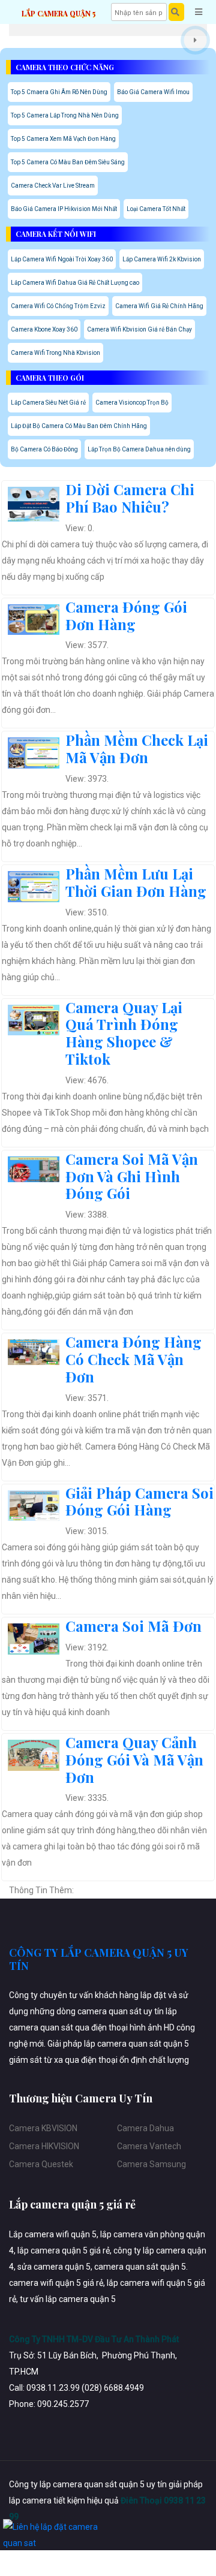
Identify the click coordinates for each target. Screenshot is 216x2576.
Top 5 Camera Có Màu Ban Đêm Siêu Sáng (68, 162)
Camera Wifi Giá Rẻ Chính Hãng (159, 306)
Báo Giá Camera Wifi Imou (153, 92)
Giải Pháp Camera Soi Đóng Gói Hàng (139, 1501)
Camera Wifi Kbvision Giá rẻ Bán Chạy (139, 329)
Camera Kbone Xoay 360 (44, 329)
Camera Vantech (149, 2146)
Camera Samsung (151, 2164)
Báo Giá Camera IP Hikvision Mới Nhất (64, 209)
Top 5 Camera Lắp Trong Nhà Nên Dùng (65, 115)
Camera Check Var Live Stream (53, 186)
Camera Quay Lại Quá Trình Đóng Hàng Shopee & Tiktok (124, 1033)
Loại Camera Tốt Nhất (156, 209)
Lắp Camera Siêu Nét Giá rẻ (48, 403)
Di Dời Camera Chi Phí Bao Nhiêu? (130, 498)
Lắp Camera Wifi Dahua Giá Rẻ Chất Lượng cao (75, 283)
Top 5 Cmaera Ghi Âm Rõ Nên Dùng (59, 92)
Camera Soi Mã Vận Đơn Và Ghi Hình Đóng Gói (132, 1176)
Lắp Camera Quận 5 (58, 13)
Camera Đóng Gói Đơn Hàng (126, 615)
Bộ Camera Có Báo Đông (44, 449)
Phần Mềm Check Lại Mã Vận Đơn (137, 748)
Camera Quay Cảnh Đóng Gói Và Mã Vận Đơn (134, 1759)
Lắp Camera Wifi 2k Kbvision (162, 259)
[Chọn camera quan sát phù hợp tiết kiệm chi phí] (195, 40)
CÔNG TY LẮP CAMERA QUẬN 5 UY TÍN (99, 1959)
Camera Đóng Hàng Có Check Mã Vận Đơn (133, 1359)
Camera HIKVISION (44, 2146)
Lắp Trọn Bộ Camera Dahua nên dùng (139, 449)
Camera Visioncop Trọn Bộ (132, 403)
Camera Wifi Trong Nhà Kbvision (55, 353)
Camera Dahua (145, 2128)
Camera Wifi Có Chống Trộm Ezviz (58, 306)
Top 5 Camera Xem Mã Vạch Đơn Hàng (63, 139)
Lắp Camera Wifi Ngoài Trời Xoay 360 (62, 259)
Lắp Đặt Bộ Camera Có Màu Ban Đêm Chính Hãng (79, 426)
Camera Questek (41, 2164)
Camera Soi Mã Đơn (133, 1626)
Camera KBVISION (43, 2128)
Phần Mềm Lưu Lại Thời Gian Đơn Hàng (136, 882)
